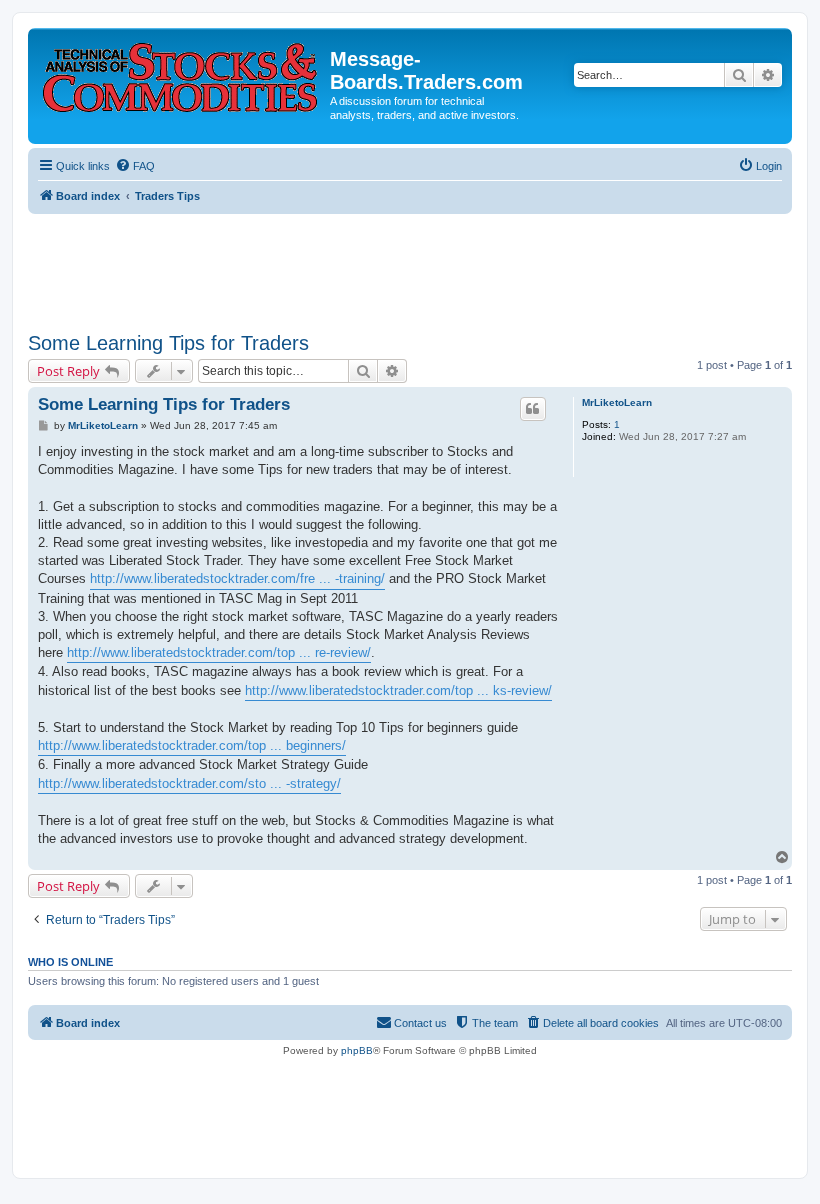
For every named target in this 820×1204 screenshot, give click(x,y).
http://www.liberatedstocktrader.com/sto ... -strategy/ (189, 783)
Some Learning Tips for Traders (168, 343)
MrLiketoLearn (617, 402)
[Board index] (181, 73)
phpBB (357, 1050)
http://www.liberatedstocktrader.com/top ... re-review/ (219, 652)
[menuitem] (135, 166)
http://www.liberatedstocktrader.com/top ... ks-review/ (398, 690)
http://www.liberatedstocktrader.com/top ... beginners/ (192, 745)
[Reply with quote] (533, 409)
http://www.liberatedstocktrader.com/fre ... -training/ (237, 578)
